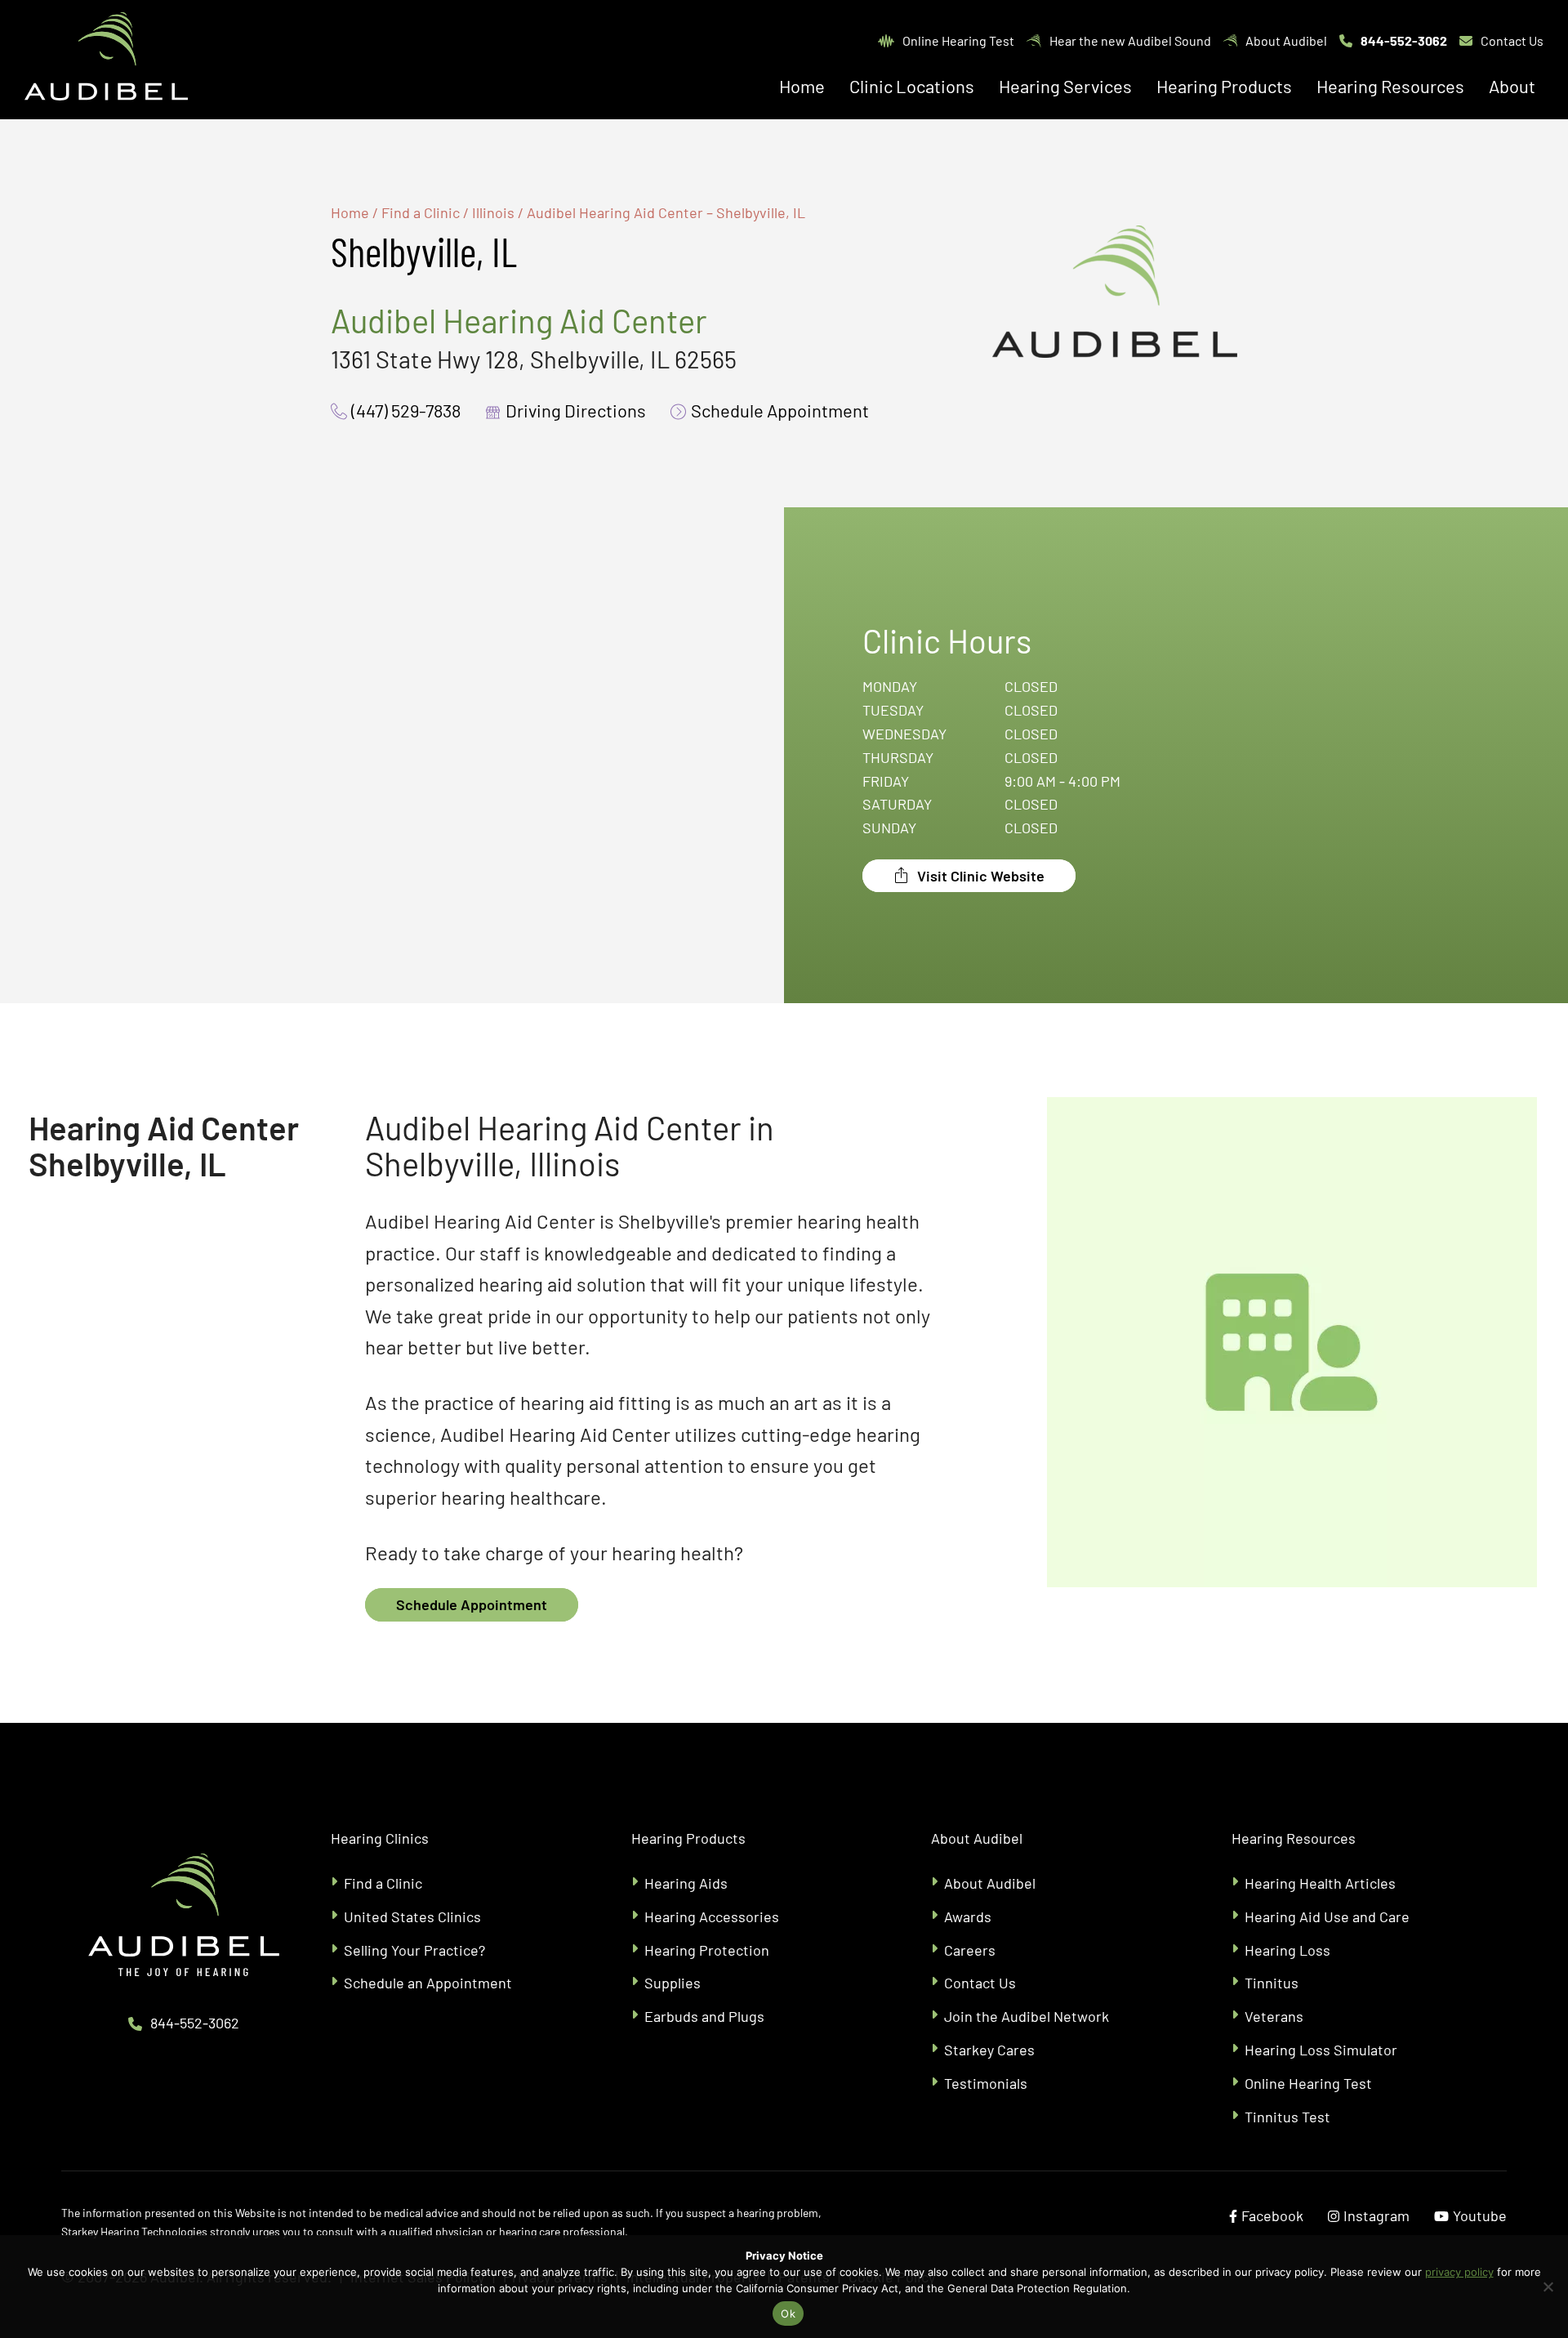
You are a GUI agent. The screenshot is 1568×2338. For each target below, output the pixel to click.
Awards (968, 1916)
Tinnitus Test (1287, 2117)
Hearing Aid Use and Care (1327, 1916)
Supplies (673, 1983)
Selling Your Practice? (414, 1950)
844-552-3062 (1404, 40)
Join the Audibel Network (1027, 2016)
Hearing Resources (1390, 86)
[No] (1548, 2287)
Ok (788, 2313)
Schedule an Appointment (428, 1983)
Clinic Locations (912, 86)
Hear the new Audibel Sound (1130, 40)
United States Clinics (412, 1916)
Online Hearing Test (958, 40)
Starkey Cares (989, 2050)
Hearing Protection (707, 1950)
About (1512, 86)
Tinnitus (1272, 1983)
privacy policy (1459, 2272)
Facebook (1272, 2215)
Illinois (493, 212)
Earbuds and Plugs (706, 2016)
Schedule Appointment (780, 410)
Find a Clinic (421, 212)
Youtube (1480, 2215)
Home (802, 86)
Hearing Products (1224, 86)
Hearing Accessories (712, 1916)
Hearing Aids (686, 1883)
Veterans (1274, 2016)
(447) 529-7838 (406, 410)
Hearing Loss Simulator (1321, 2050)
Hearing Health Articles (1320, 1883)
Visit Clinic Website (979, 876)
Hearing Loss (1287, 1950)
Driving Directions (576, 410)
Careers (970, 1950)
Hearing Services (1065, 86)
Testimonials (986, 2083)
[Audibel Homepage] (106, 60)
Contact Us (1512, 40)
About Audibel (1286, 40)
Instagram (1376, 2215)
